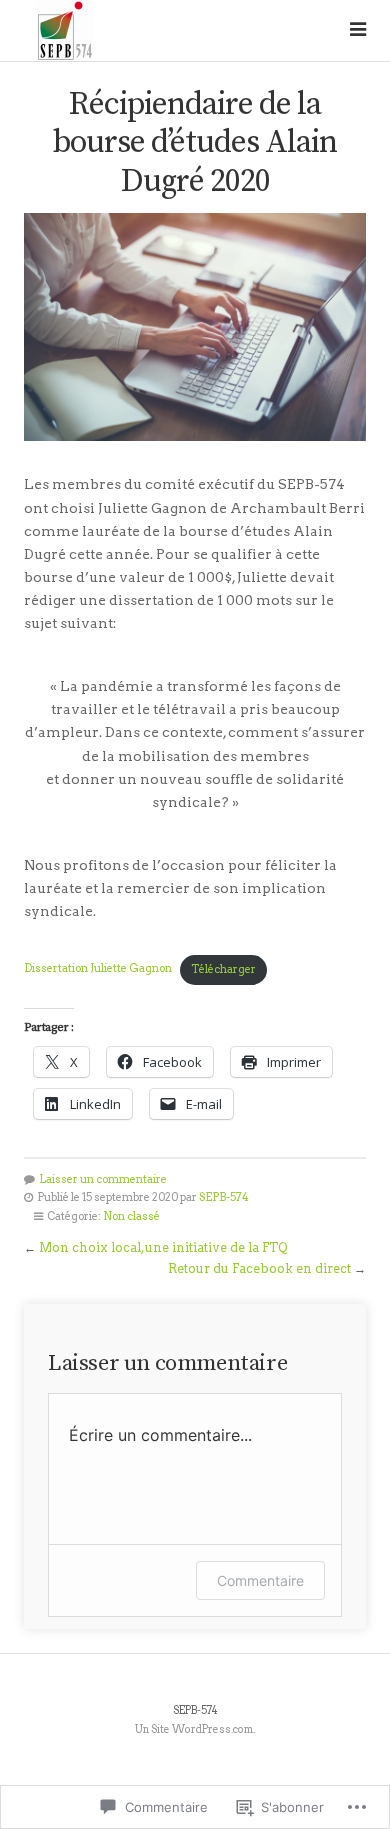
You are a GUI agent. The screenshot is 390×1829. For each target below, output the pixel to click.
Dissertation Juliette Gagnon (98, 969)
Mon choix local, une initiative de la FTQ (163, 1247)
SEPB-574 (224, 1197)
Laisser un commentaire (103, 1179)
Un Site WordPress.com (194, 1729)
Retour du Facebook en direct (259, 1268)
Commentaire (260, 1580)
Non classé (131, 1216)
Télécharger (223, 969)
